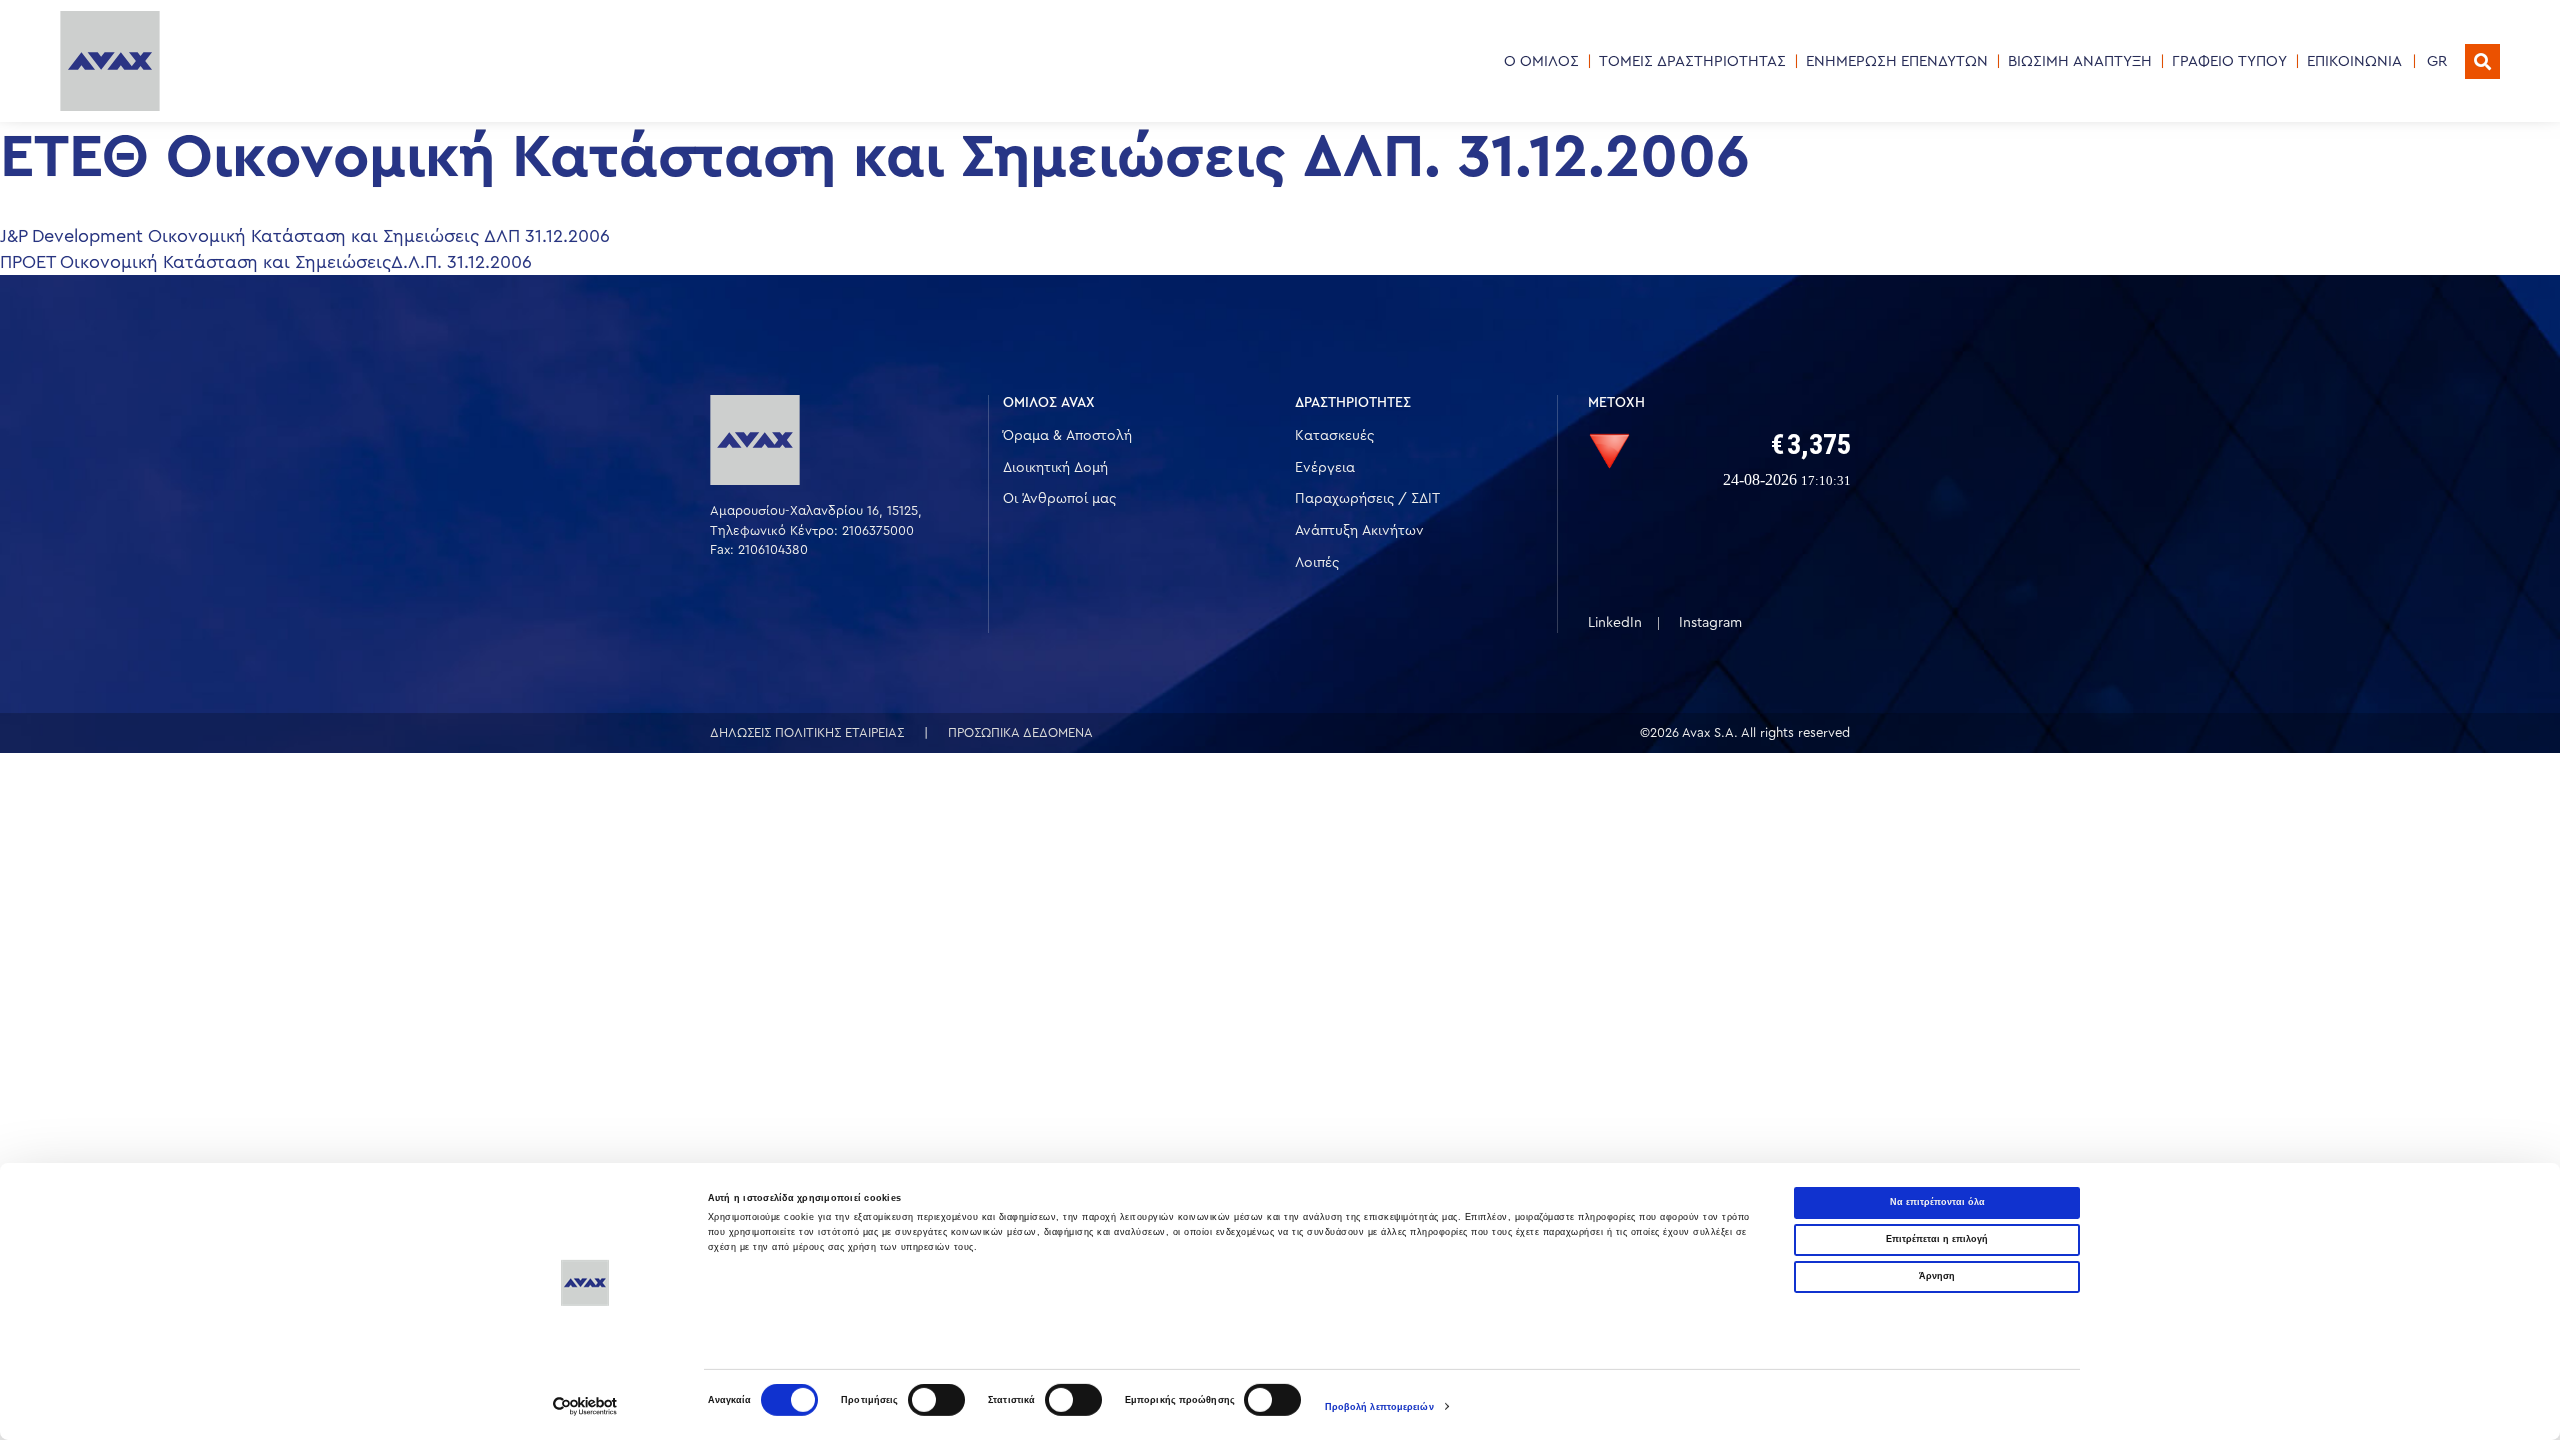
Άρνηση (1937, 1276)
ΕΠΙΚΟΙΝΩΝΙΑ (2354, 61)
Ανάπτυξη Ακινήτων (1359, 531)
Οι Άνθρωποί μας (1059, 499)
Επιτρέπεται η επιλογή (1937, 1239)
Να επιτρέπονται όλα (1937, 1202)
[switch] (936, 1400)
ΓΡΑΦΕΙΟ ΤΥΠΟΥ (2229, 61)
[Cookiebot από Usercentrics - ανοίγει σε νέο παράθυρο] (585, 1406)
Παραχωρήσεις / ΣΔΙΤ (1367, 499)
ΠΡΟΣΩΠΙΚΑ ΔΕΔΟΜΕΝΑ (1020, 732)
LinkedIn (1615, 623)
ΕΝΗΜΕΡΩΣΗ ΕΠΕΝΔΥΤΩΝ (1897, 61)
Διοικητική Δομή (1055, 468)
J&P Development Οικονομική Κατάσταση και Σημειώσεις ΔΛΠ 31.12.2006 (305, 236)
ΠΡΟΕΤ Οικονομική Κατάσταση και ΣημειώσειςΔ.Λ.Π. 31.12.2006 (266, 262)
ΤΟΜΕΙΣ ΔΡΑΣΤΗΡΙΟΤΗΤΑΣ (1692, 61)
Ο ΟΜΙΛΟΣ (1541, 61)
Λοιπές (1317, 563)
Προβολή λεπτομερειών (1379, 1407)
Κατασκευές (1334, 436)
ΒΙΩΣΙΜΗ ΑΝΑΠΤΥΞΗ (2080, 61)
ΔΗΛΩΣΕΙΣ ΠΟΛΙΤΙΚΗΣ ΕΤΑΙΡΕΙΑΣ (807, 732)
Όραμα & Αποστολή (1067, 436)
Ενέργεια (1325, 468)
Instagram (1710, 623)
